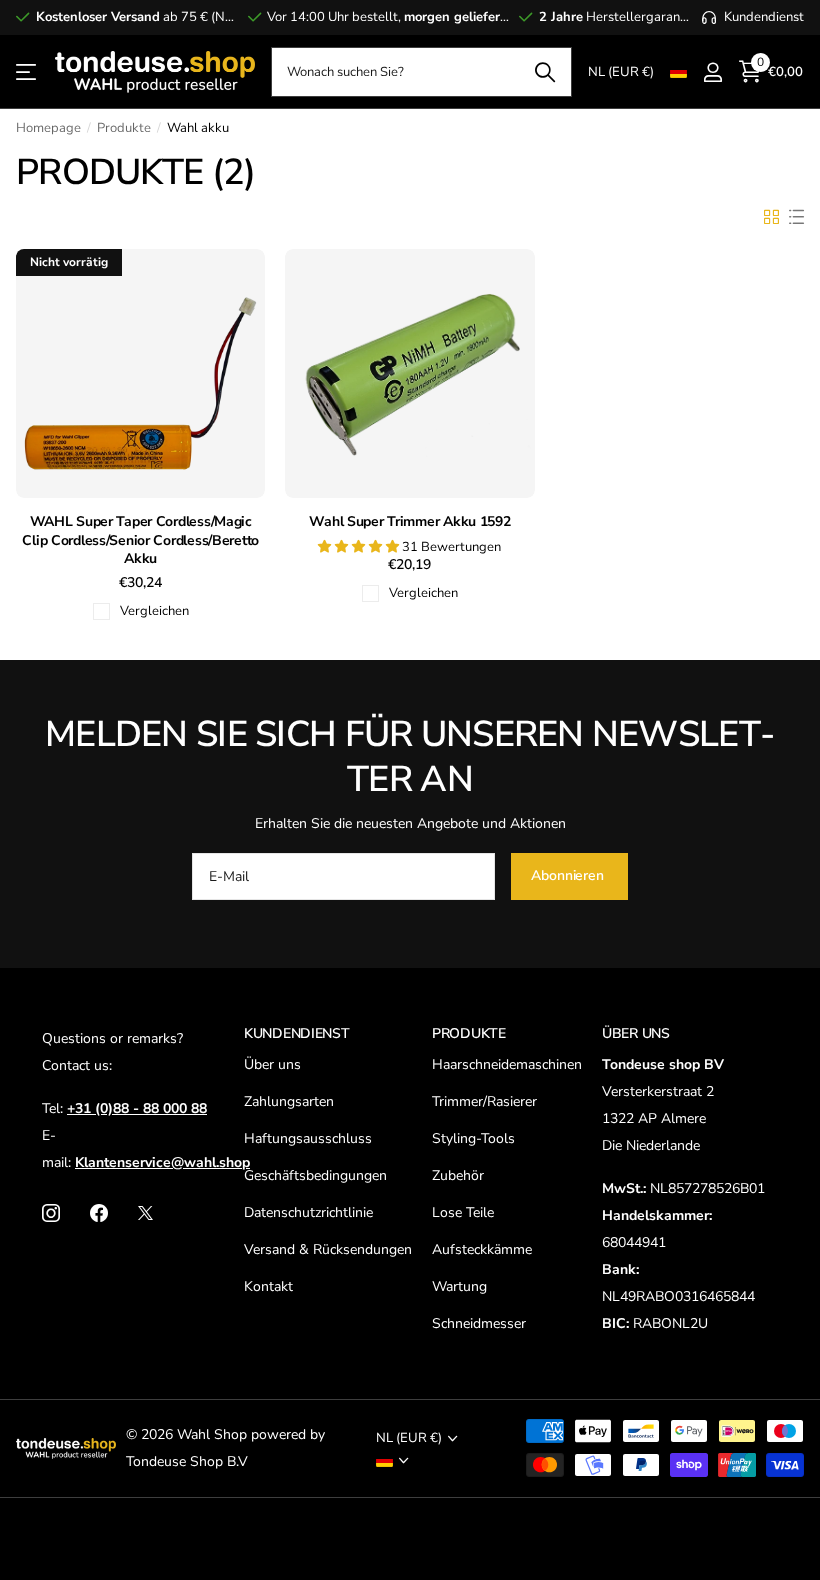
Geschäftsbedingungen (315, 1175)
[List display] (796, 217)
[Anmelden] (712, 72)
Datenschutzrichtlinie (308, 1212)
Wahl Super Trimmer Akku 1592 (409, 522)
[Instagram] (51, 1213)
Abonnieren (569, 875)
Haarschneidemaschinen (507, 1064)
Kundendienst (297, 1033)
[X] (145, 1213)
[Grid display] (771, 217)
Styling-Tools (473, 1138)
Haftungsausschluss (308, 1138)
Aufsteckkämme (482, 1249)
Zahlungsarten (289, 1101)
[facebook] (99, 1213)
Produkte (124, 128)
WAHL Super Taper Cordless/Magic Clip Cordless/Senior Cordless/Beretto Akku (140, 540)
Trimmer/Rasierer (484, 1101)
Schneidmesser (479, 1323)
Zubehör (458, 1175)
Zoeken (544, 72)
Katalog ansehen (27, 72)
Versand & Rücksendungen (328, 1249)
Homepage (48, 128)
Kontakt (268, 1286)
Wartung (459, 1286)
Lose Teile (463, 1212)
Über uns (272, 1064)
